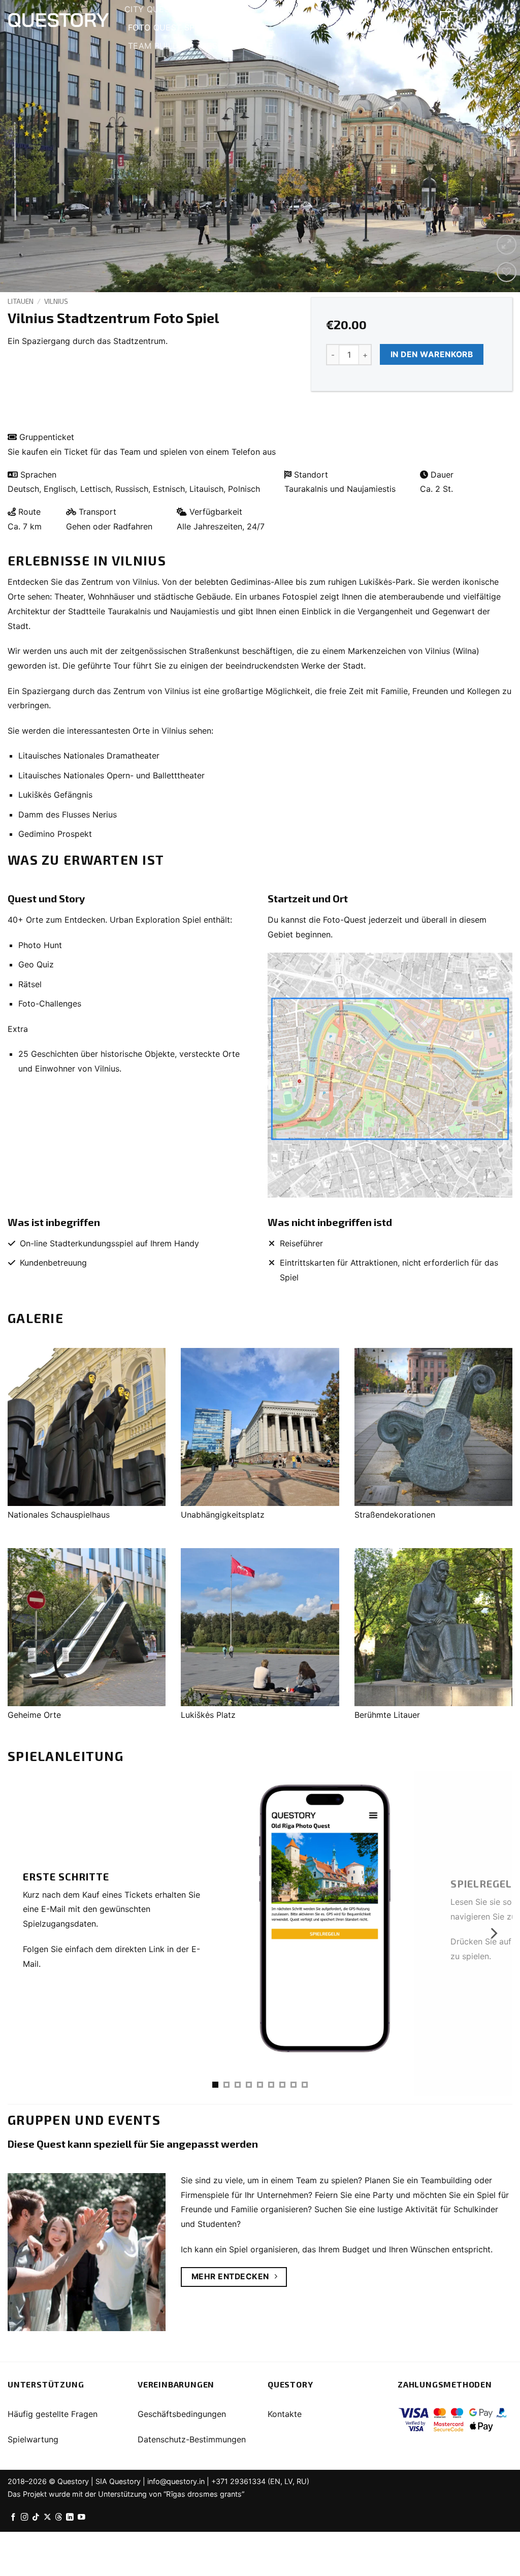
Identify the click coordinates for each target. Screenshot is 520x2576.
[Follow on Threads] (59, 2518)
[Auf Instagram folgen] (25, 2518)
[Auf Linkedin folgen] (70, 2518)
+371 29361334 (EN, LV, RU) (260, 2481)
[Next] (497, 146)
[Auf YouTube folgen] (82, 2518)
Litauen (21, 301)
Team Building (161, 46)
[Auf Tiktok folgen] (36, 2518)
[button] (405, 21)
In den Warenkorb (432, 354)
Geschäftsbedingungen (182, 2414)
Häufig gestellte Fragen (53, 2414)
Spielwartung (33, 2439)
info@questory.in (176, 2481)
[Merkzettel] (507, 272)
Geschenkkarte (237, 46)
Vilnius (56, 301)
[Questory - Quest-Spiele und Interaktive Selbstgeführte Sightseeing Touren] (58, 20)
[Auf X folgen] (47, 2518)
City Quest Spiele (165, 9)
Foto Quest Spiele (170, 27)
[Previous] (23, 146)
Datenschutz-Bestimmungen (192, 2439)
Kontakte (285, 2414)
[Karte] (390, 1075)
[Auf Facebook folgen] (13, 2518)
